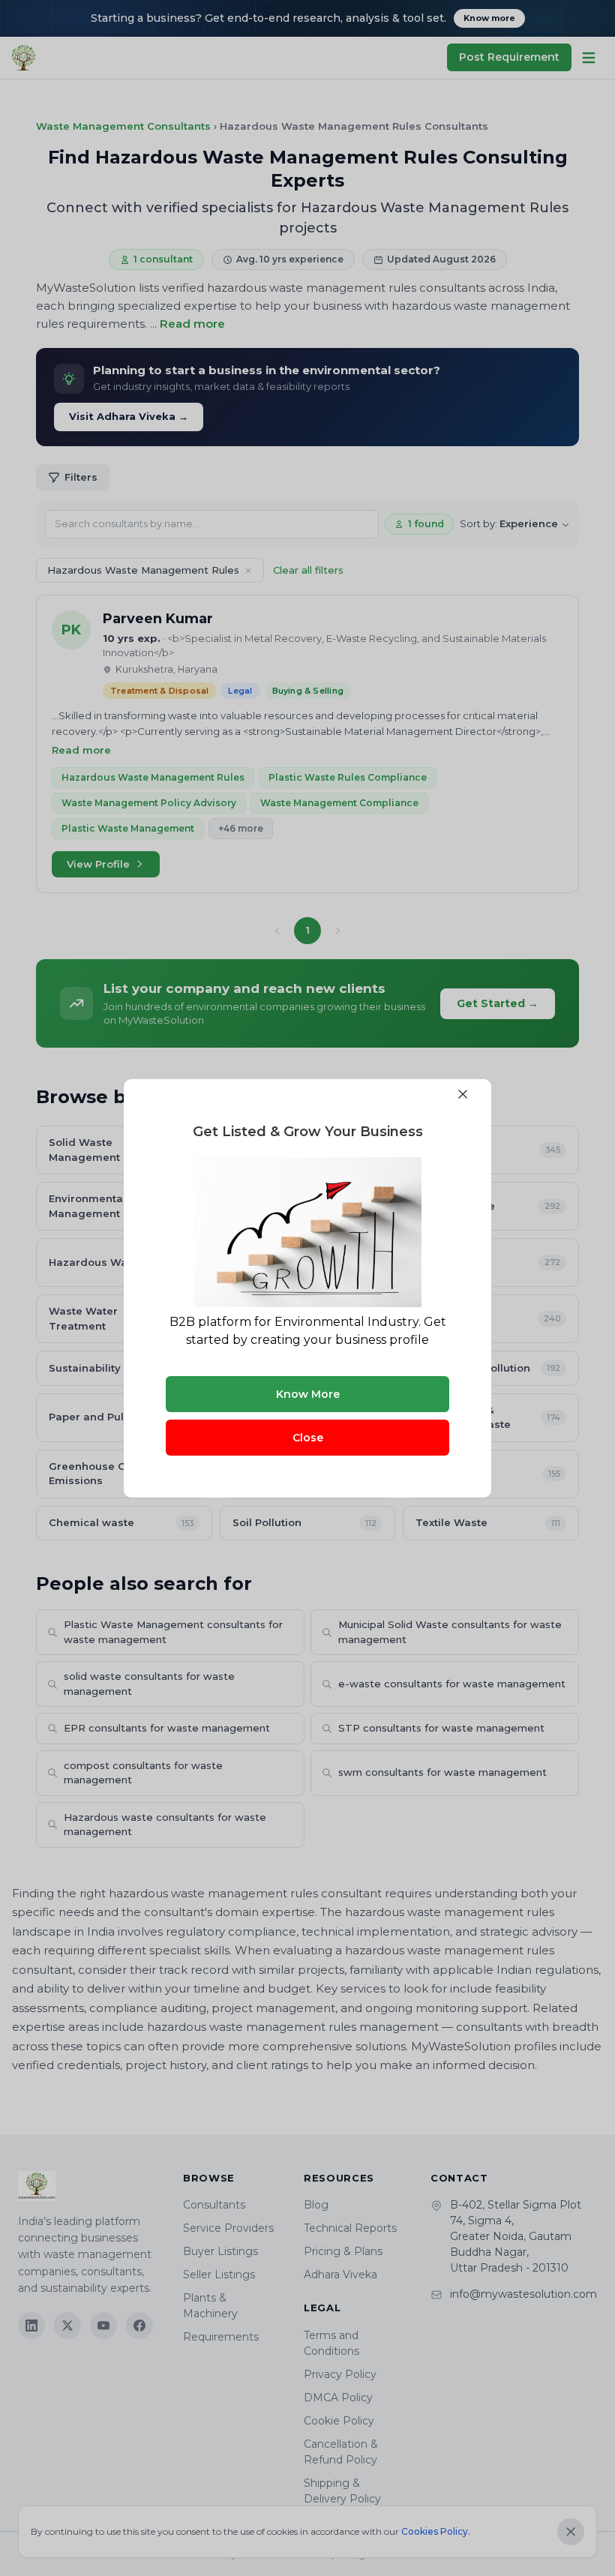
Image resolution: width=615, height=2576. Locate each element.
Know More (308, 1394)
